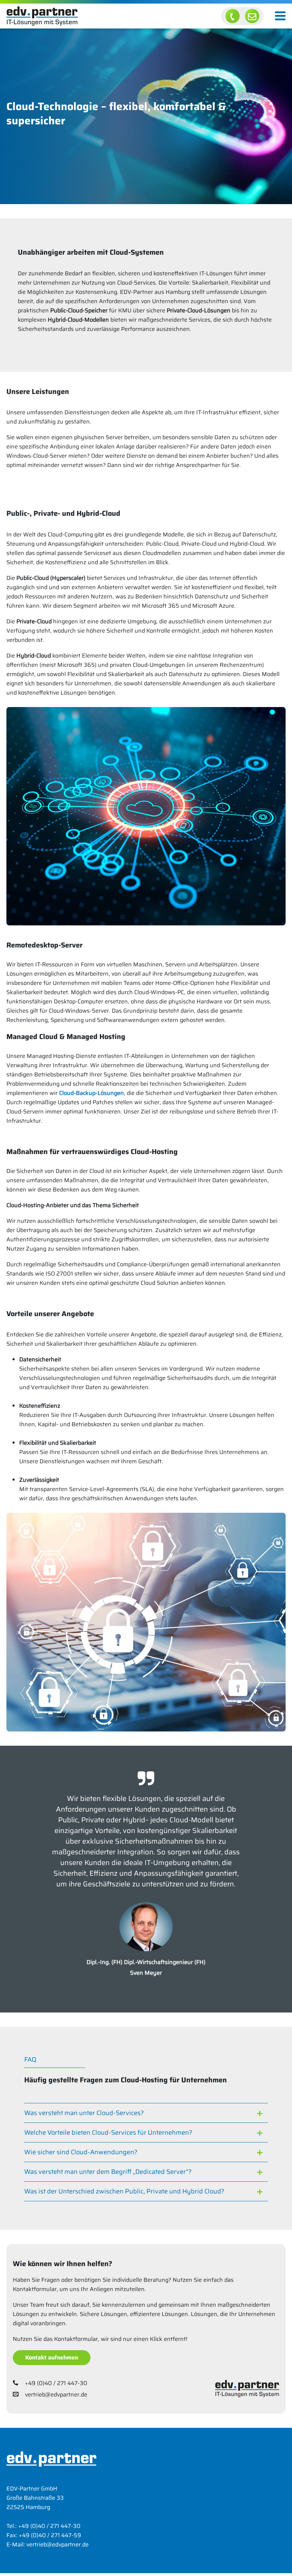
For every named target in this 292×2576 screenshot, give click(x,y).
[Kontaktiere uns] (233, 16)
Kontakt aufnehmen (52, 2357)
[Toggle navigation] (280, 16)
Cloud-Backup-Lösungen (92, 1093)
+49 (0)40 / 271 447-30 (56, 2383)
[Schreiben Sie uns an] (252, 16)
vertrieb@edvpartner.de (56, 2395)
